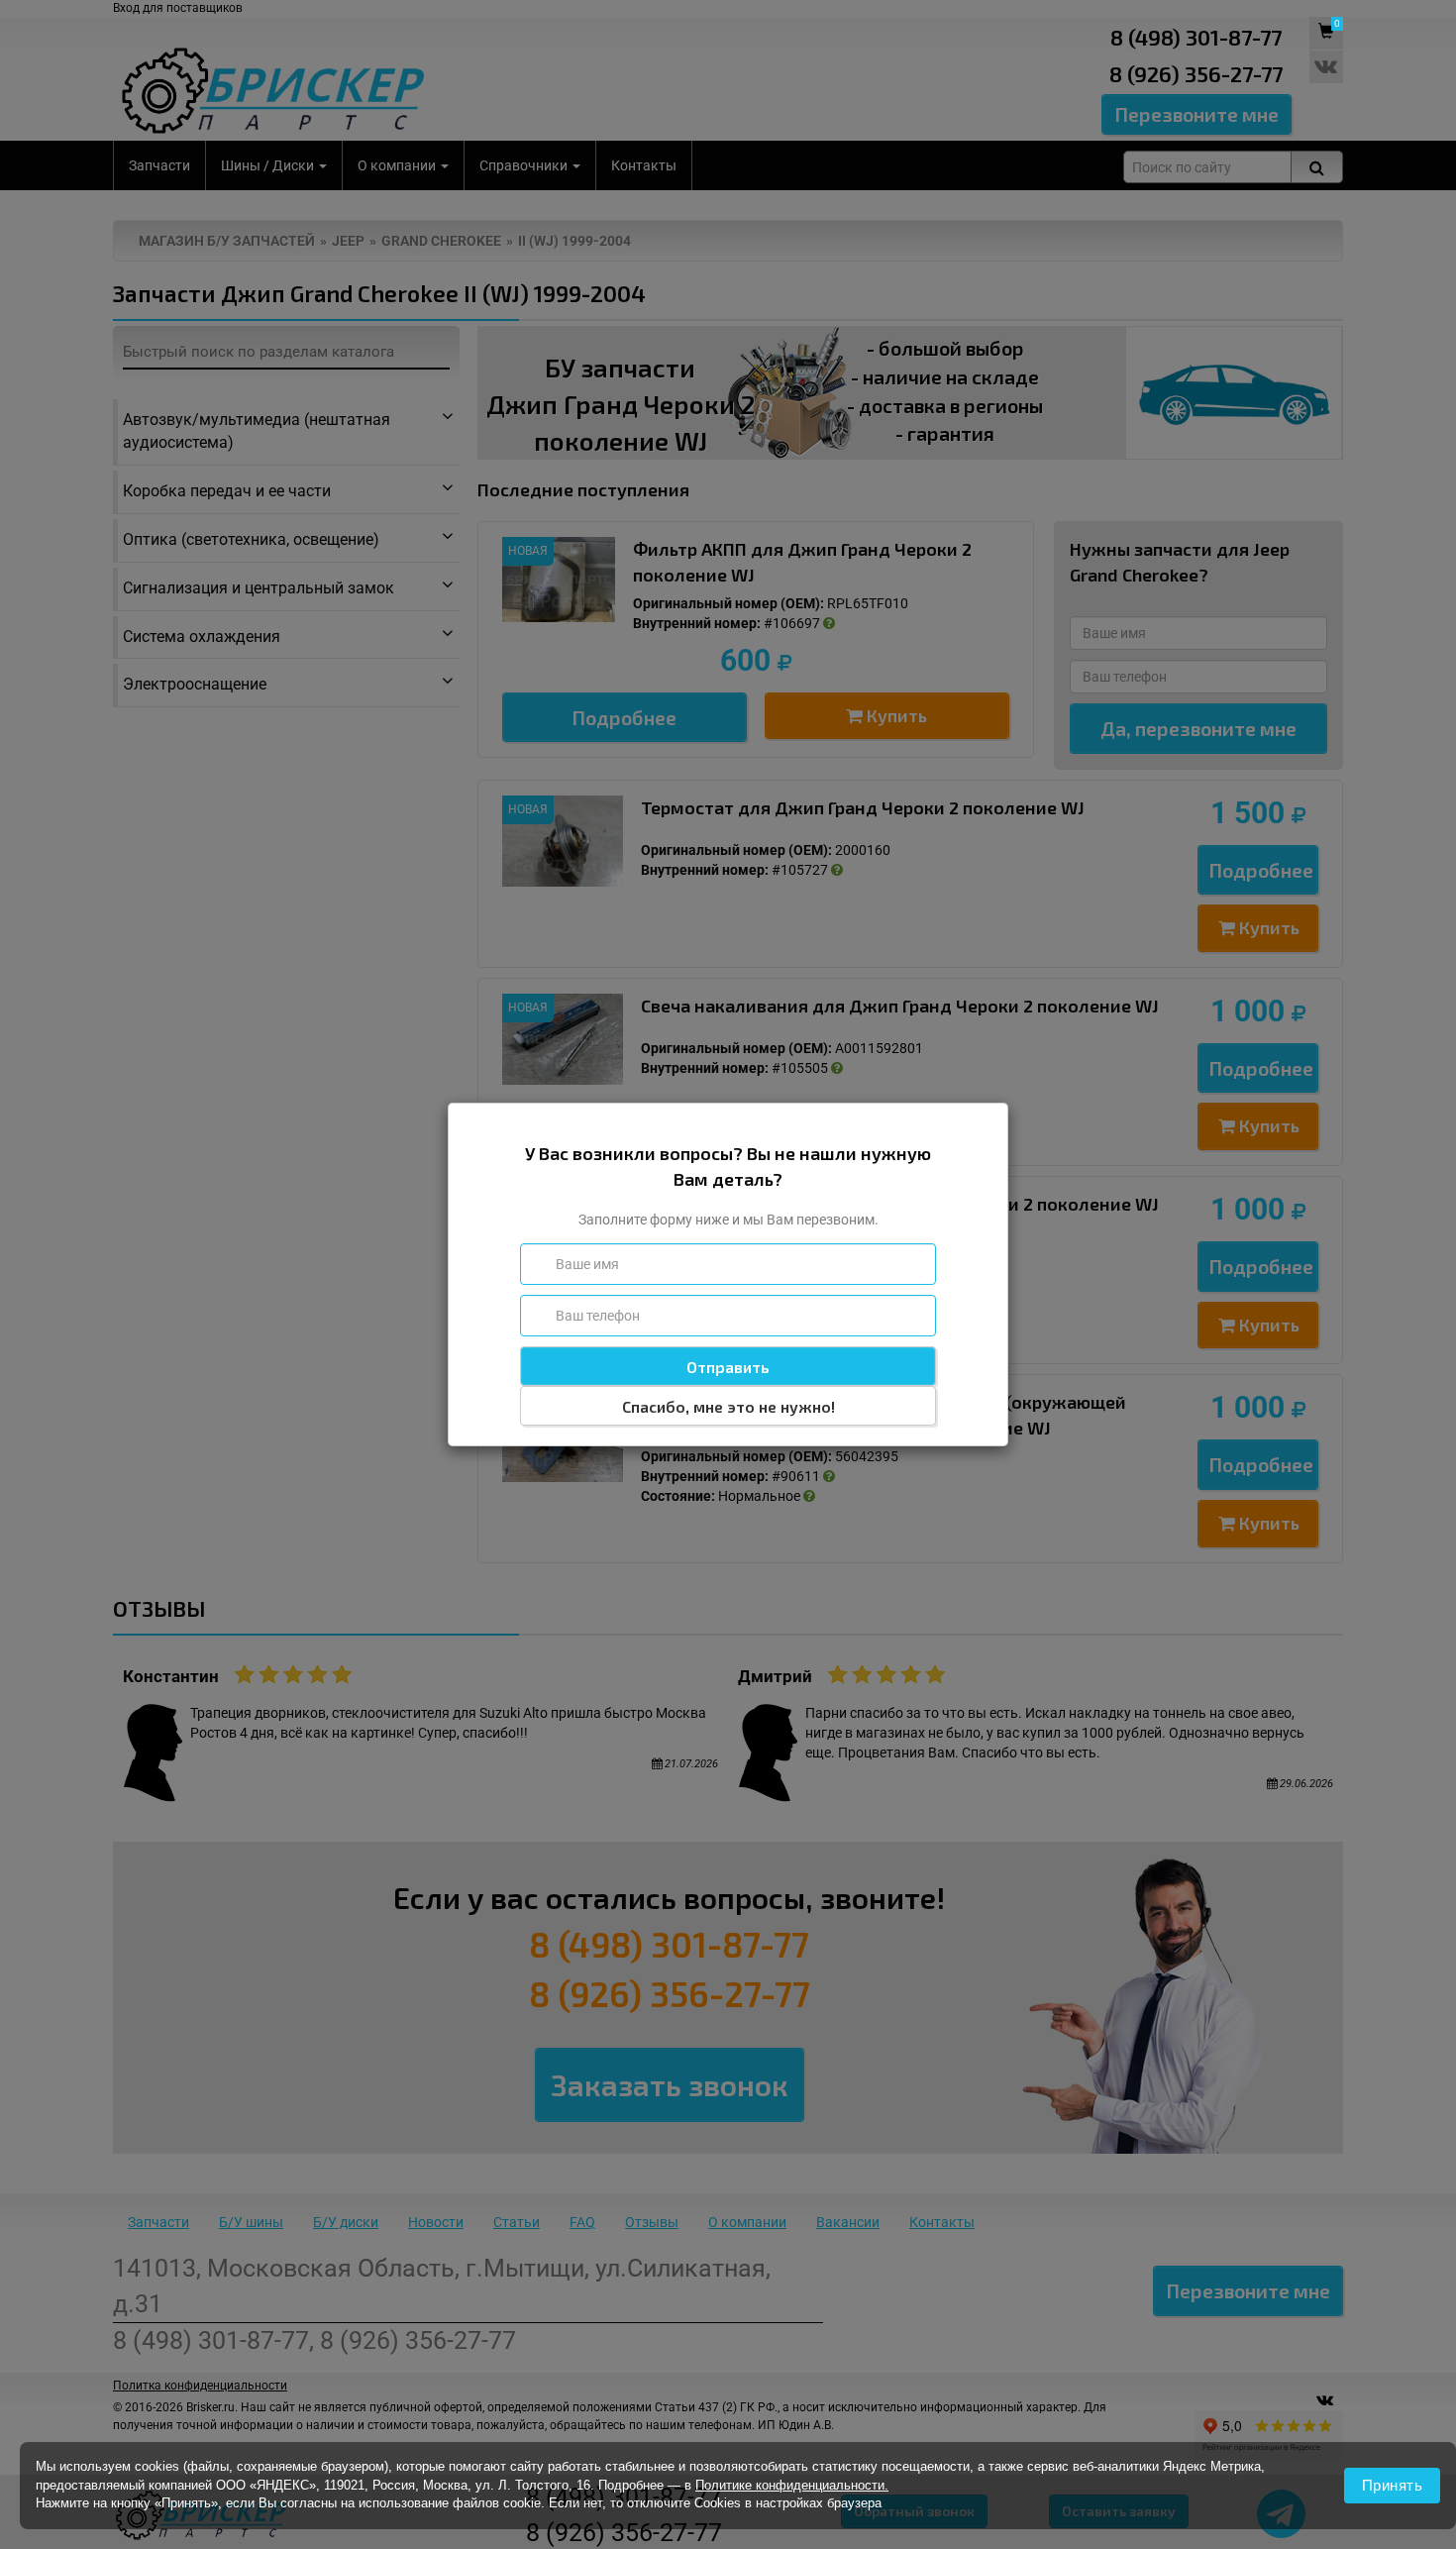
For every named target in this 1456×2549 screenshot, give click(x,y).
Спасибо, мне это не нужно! (728, 1406)
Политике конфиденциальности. (792, 2485)
